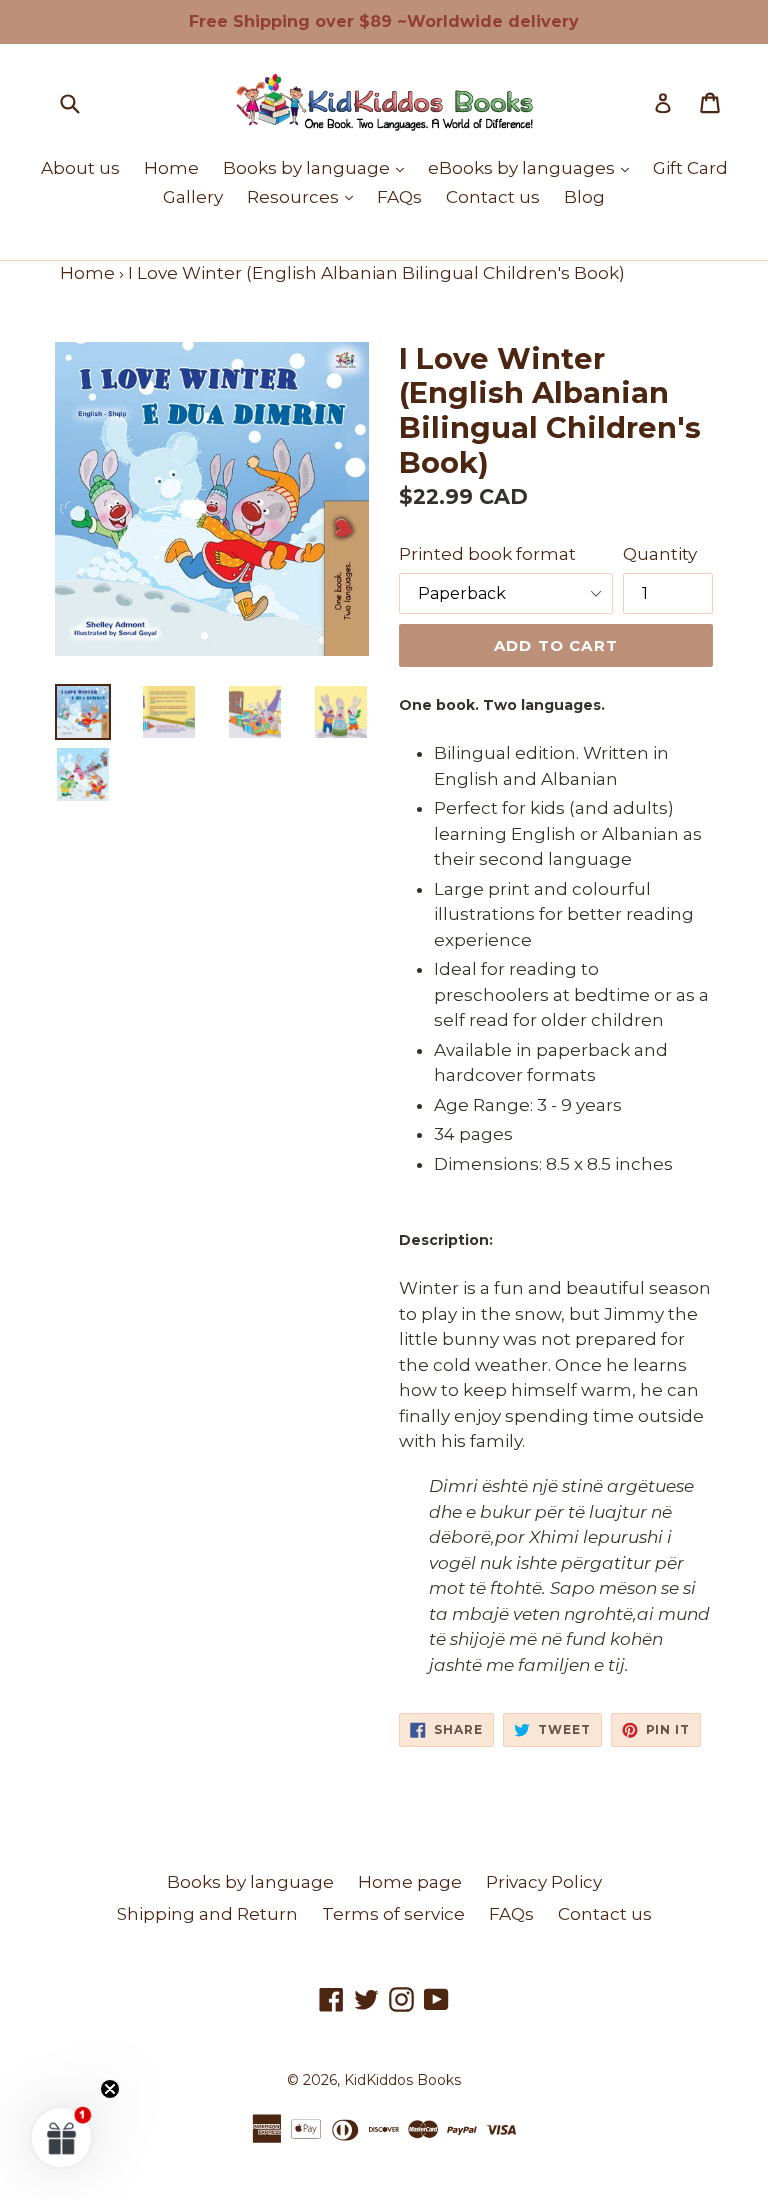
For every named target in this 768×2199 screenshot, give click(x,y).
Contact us (493, 197)
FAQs (399, 197)
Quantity (660, 554)
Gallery (193, 197)
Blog (584, 197)
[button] (62, 2137)
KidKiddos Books (402, 2080)
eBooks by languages (533, 167)
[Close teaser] (110, 2089)
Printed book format (487, 554)
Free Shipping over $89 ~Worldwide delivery (384, 21)
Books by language (318, 167)
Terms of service (393, 1914)
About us (80, 168)
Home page (410, 1882)
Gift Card (690, 168)
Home (171, 168)
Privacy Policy (544, 1882)
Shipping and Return (207, 1914)
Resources (305, 196)
